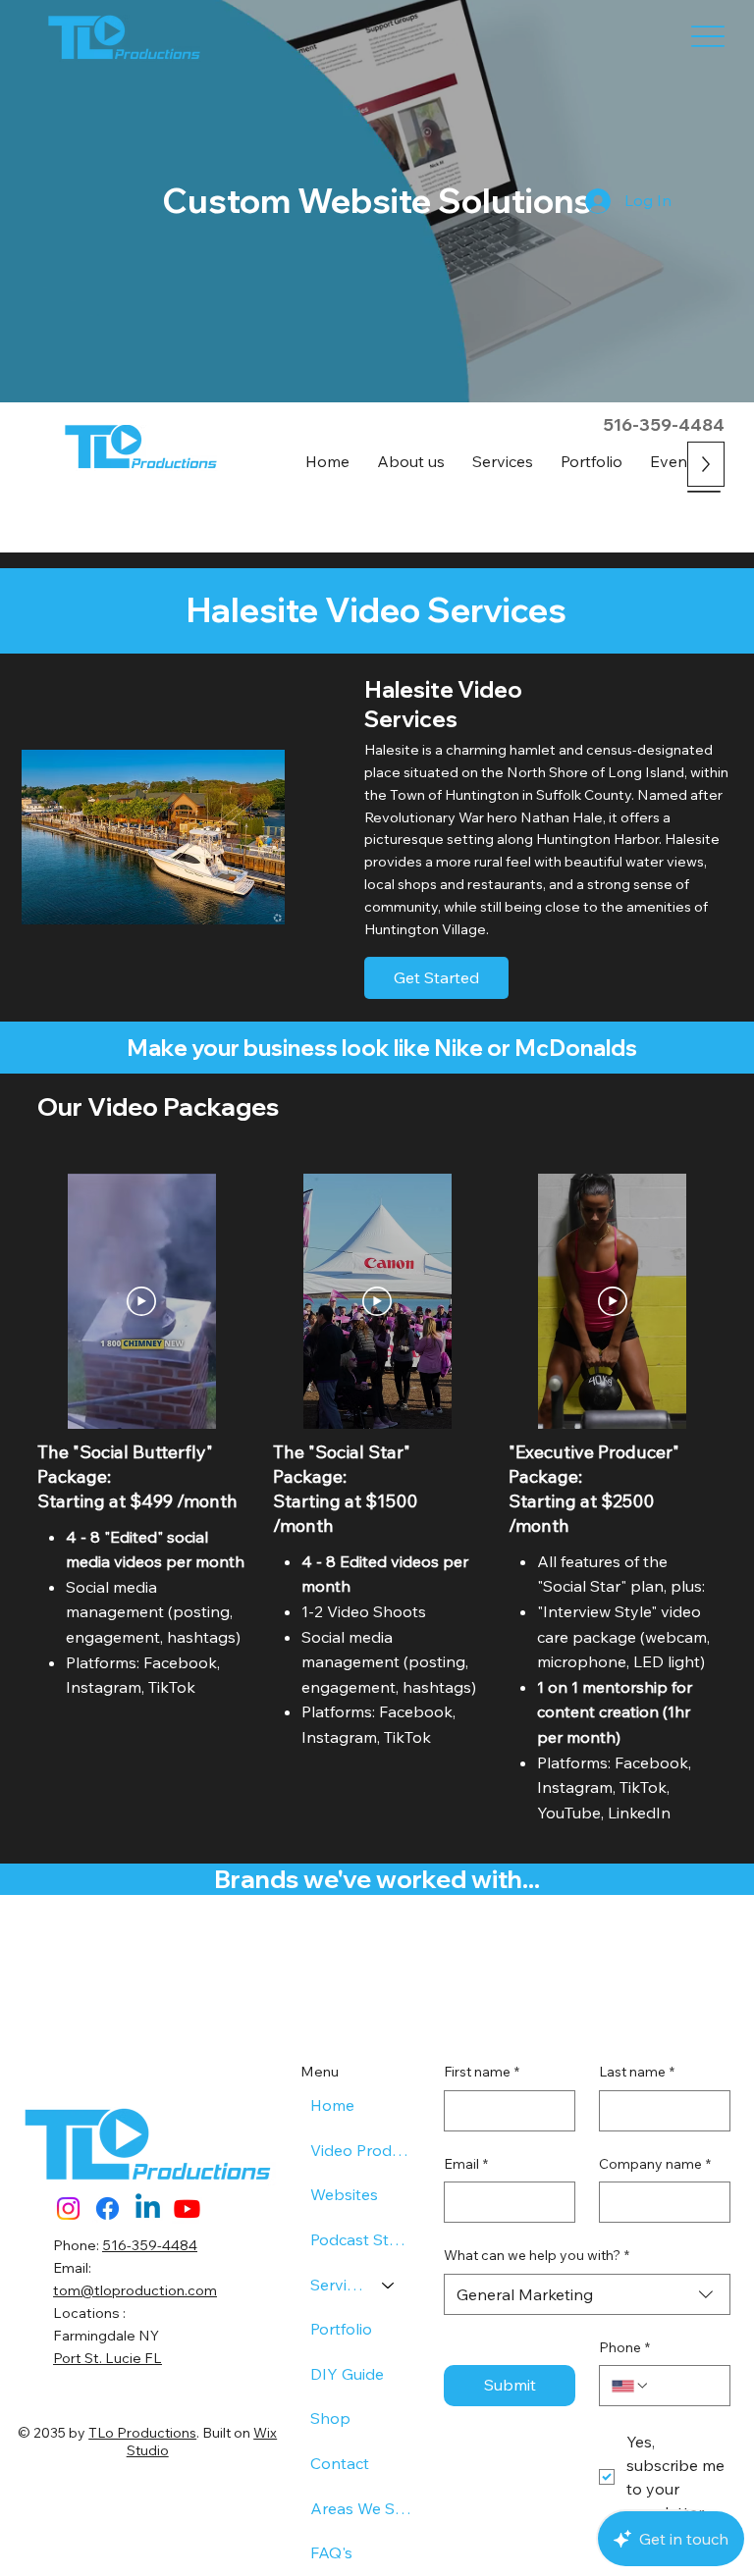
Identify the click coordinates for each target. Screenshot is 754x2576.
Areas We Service (362, 2508)
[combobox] (587, 2294)
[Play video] (141, 1301)
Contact (340, 2463)
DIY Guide (347, 2374)
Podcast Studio (362, 2239)
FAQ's (331, 2552)
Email (466, 2164)
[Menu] (708, 37)
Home (332, 2105)
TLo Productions (142, 2433)
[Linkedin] (148, 2208)
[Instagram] (68, 2208)
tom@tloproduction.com (135, 2290)
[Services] (389, 2286)
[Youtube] (187, 2208)
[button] (503, 461)
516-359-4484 (664, 424)
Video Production (362, 2150)
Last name (637, 2072)
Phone (624, 2347)
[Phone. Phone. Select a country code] (630, 2386)
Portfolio (341, 2329)
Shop (330, 2418)
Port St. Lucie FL (108, 2358)
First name (482, 2072)
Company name (655, 2164)
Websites (344, 2194)
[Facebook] (108, 2208)
